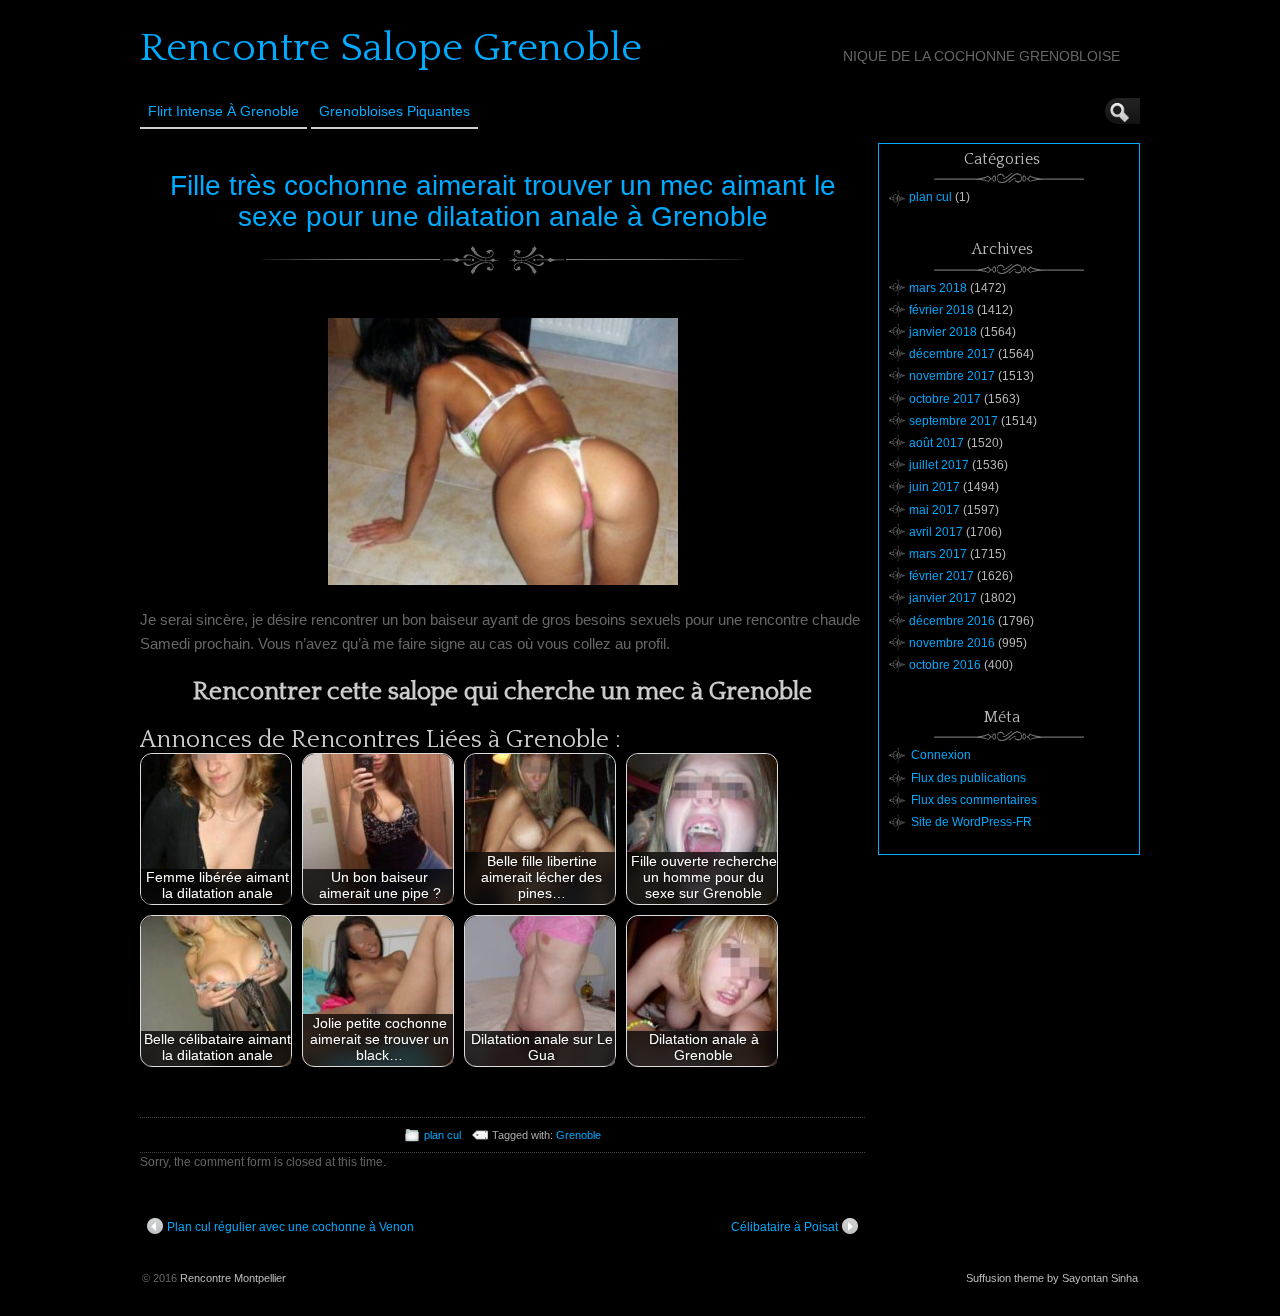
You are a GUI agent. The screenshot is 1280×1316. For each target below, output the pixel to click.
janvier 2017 (943, 598)
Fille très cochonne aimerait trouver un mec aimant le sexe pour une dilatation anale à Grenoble (503, 201)
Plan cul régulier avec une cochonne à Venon (290, 1227)
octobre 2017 (945, 399)
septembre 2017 (953, 421)
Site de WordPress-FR (971, 822)
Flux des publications (968, 778)
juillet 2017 (939, 465)
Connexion (941, 755)
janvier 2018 (943, 332)
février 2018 (941, 310)
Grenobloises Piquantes (394, 111)
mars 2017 (938, 554)
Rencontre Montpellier (233, 1278)
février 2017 (941, 576)
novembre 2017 (952, 376)
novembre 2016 (952, 643)
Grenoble (578, 1135)
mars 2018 (938, 288)
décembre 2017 (952, 354)
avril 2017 (936, 532)
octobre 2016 (945, 665)
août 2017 (936, 443)
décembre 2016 (952, 621)
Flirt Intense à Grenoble (223, 111)
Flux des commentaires (974, 800)
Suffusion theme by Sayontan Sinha (1052, 1278)
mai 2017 (934, 510)
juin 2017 (934, 487)
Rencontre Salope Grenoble (391, 48)
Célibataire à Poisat (784, 1227)
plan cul (442, 1135)
